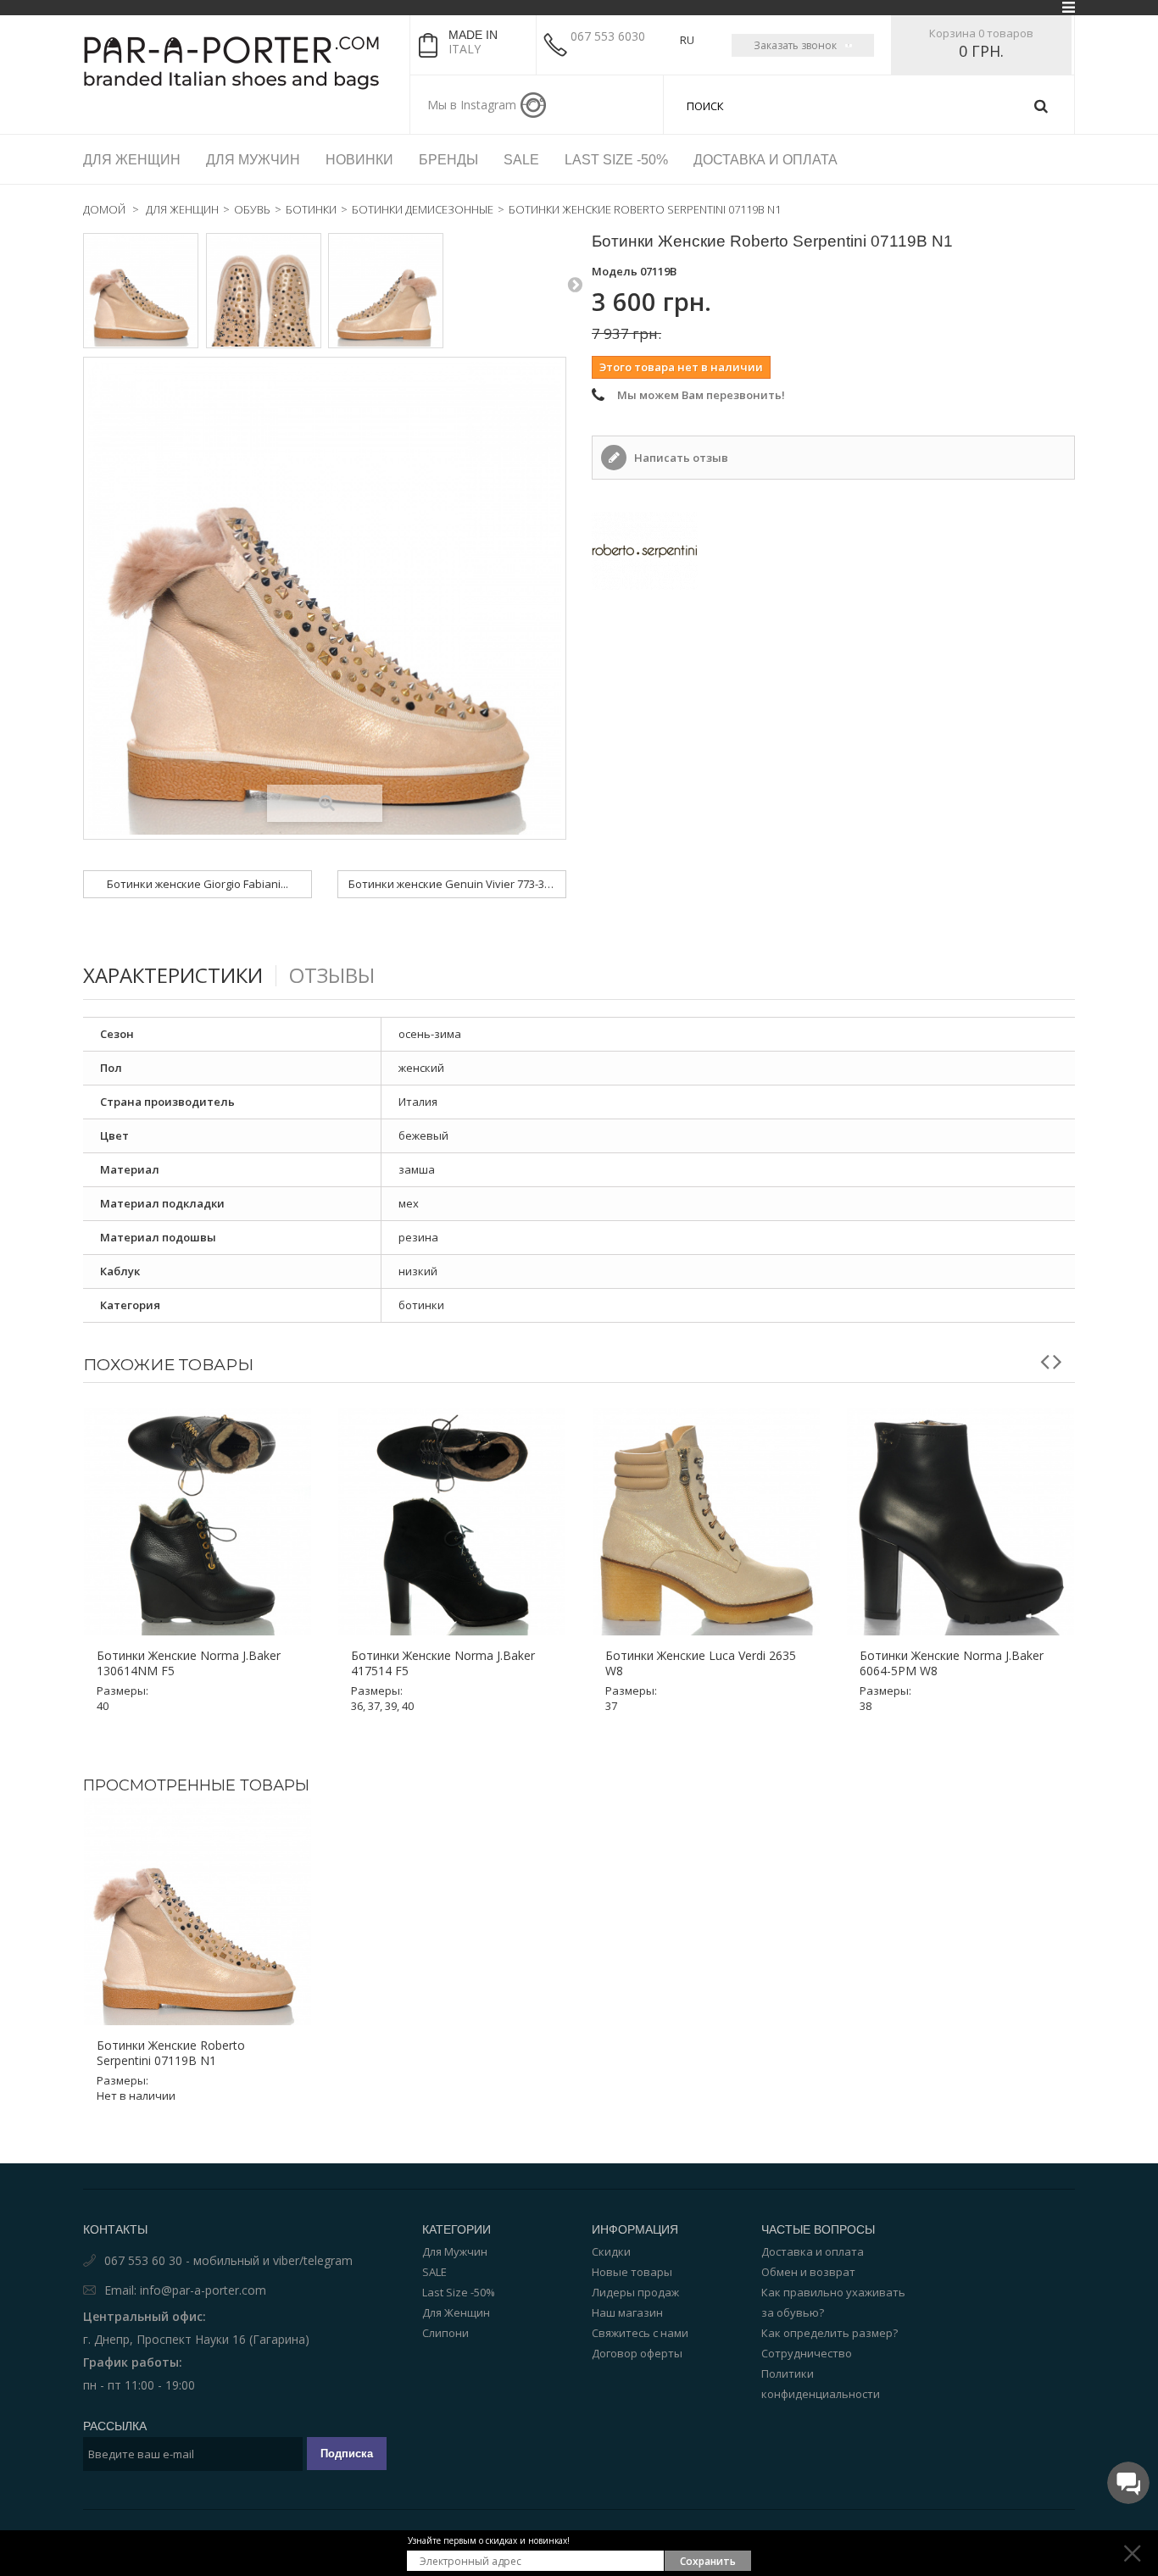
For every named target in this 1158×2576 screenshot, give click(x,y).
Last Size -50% (459, 2292)
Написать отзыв (680, 458)
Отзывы (332, 975)
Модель (615, 271)
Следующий (575, 284)
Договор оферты (637, 2353)
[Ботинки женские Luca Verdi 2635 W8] (706, 1522)
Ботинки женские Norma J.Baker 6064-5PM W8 (952, 1663)
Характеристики (173, 975)
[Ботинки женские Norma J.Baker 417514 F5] (452, 1522)
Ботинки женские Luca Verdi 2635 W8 (701, 1663)
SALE (434, 2272)
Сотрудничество (807, 2353)
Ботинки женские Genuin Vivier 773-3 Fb (454, 884)
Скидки (611, 2251)
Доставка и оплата (813, 2251)
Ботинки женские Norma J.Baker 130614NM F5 (189, 1663)
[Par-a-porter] (240, 63)
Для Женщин (456, 2312)
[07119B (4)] (386, 291)
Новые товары (632, 2272)
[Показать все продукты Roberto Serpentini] (833, 551)
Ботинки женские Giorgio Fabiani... (198, 884)
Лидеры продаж (635, 2292)
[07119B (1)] (141, 291)
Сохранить (708, 2561)
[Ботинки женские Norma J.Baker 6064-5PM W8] (960, 1522)
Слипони (445, 2333)
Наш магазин (627, 2312)
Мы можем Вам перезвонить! (701, 395)
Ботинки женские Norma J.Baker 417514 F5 (443, 1663)
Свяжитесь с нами (640, 2333)
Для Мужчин (455, 2251)
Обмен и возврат (808, 2272)
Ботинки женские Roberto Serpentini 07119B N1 (171, 2053)
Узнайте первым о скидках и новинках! (489, 2540)
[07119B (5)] (264, 291)
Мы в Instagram (472, 105)
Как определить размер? (830, 2333)
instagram (533, 105)
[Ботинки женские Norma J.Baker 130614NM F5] (198, 1522)
